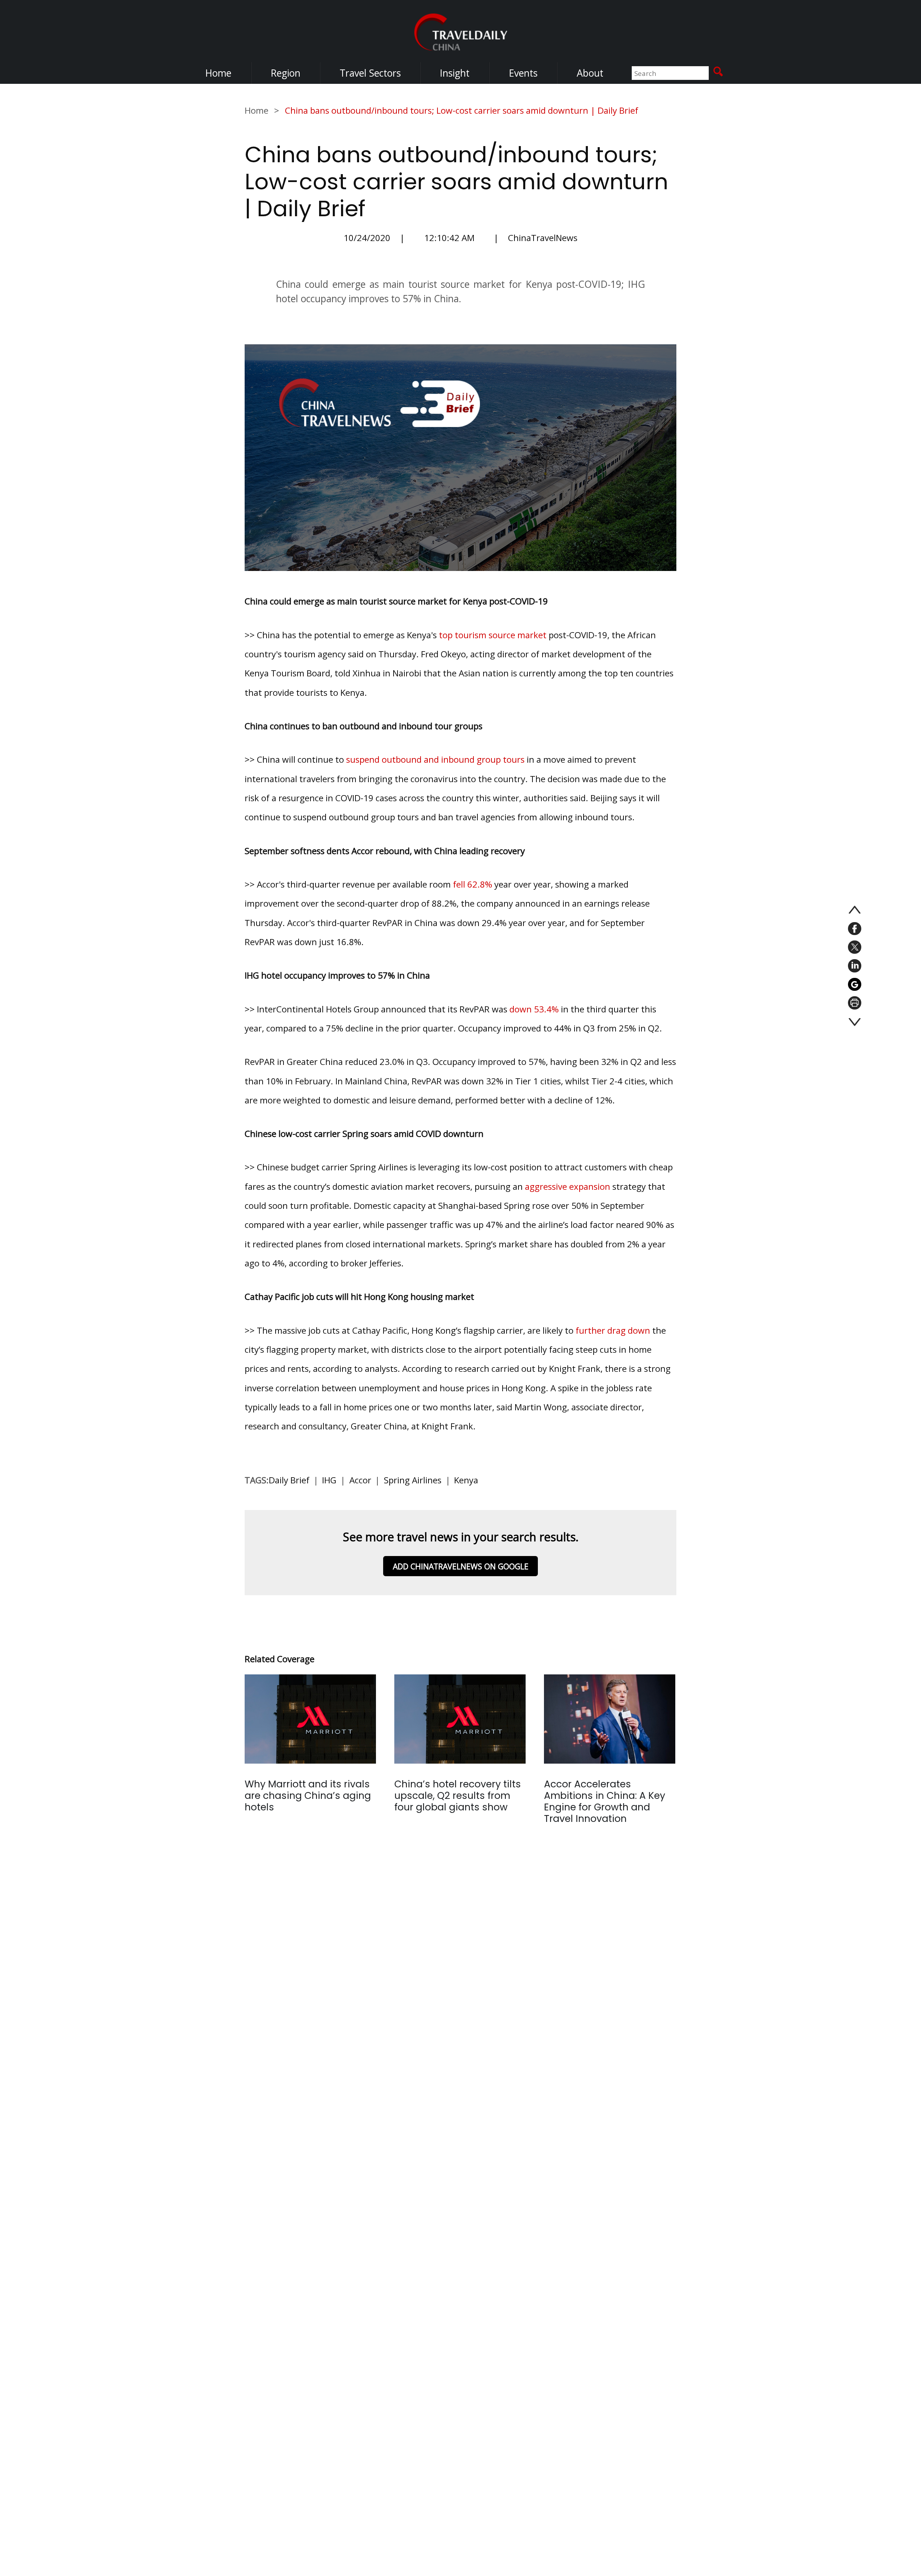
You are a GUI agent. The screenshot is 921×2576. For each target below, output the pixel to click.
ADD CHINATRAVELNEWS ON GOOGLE (461, 1566)
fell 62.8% (473, 884)
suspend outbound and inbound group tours (435, 759)
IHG (329, 1480)
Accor (360, 1480)
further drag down (613, 1330)
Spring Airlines (413, 1480)
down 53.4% (534, 1009)
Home (218, 73)
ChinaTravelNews (543, 238)
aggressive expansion (568, 1186)
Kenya (466, 1480)
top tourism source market (493, 635)
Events (523, 73)
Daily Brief (289, 1480)
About (590, 73)
